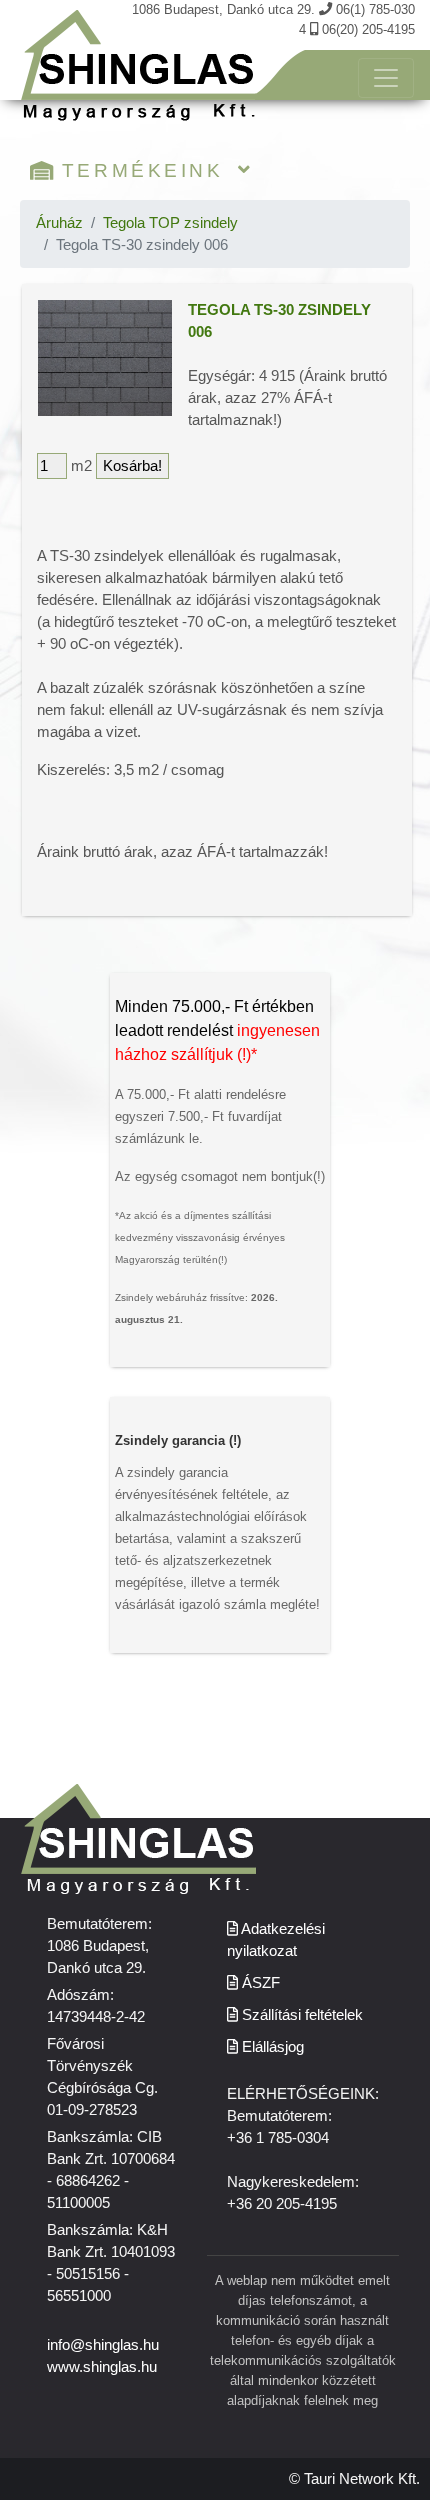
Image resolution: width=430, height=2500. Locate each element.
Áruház (59, 223)
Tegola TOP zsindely (170, 223)
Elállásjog (271, 2047)
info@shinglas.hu (103, 2345)
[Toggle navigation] (386, 78)
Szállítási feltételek (300, 2015)
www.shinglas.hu (102, 2367)
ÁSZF (259, 1983)
